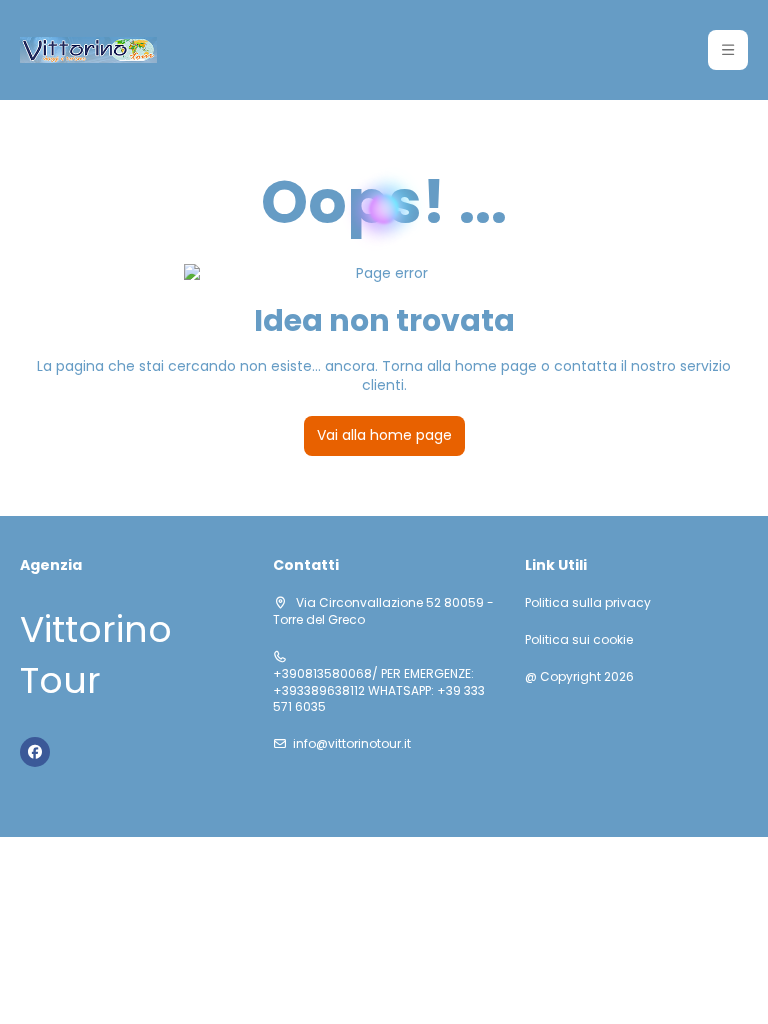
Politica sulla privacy (588, 603)
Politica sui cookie (579, 640)
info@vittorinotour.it (352, 744)
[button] (728, 50)
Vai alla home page (384, 435)
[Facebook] (35, 752)
